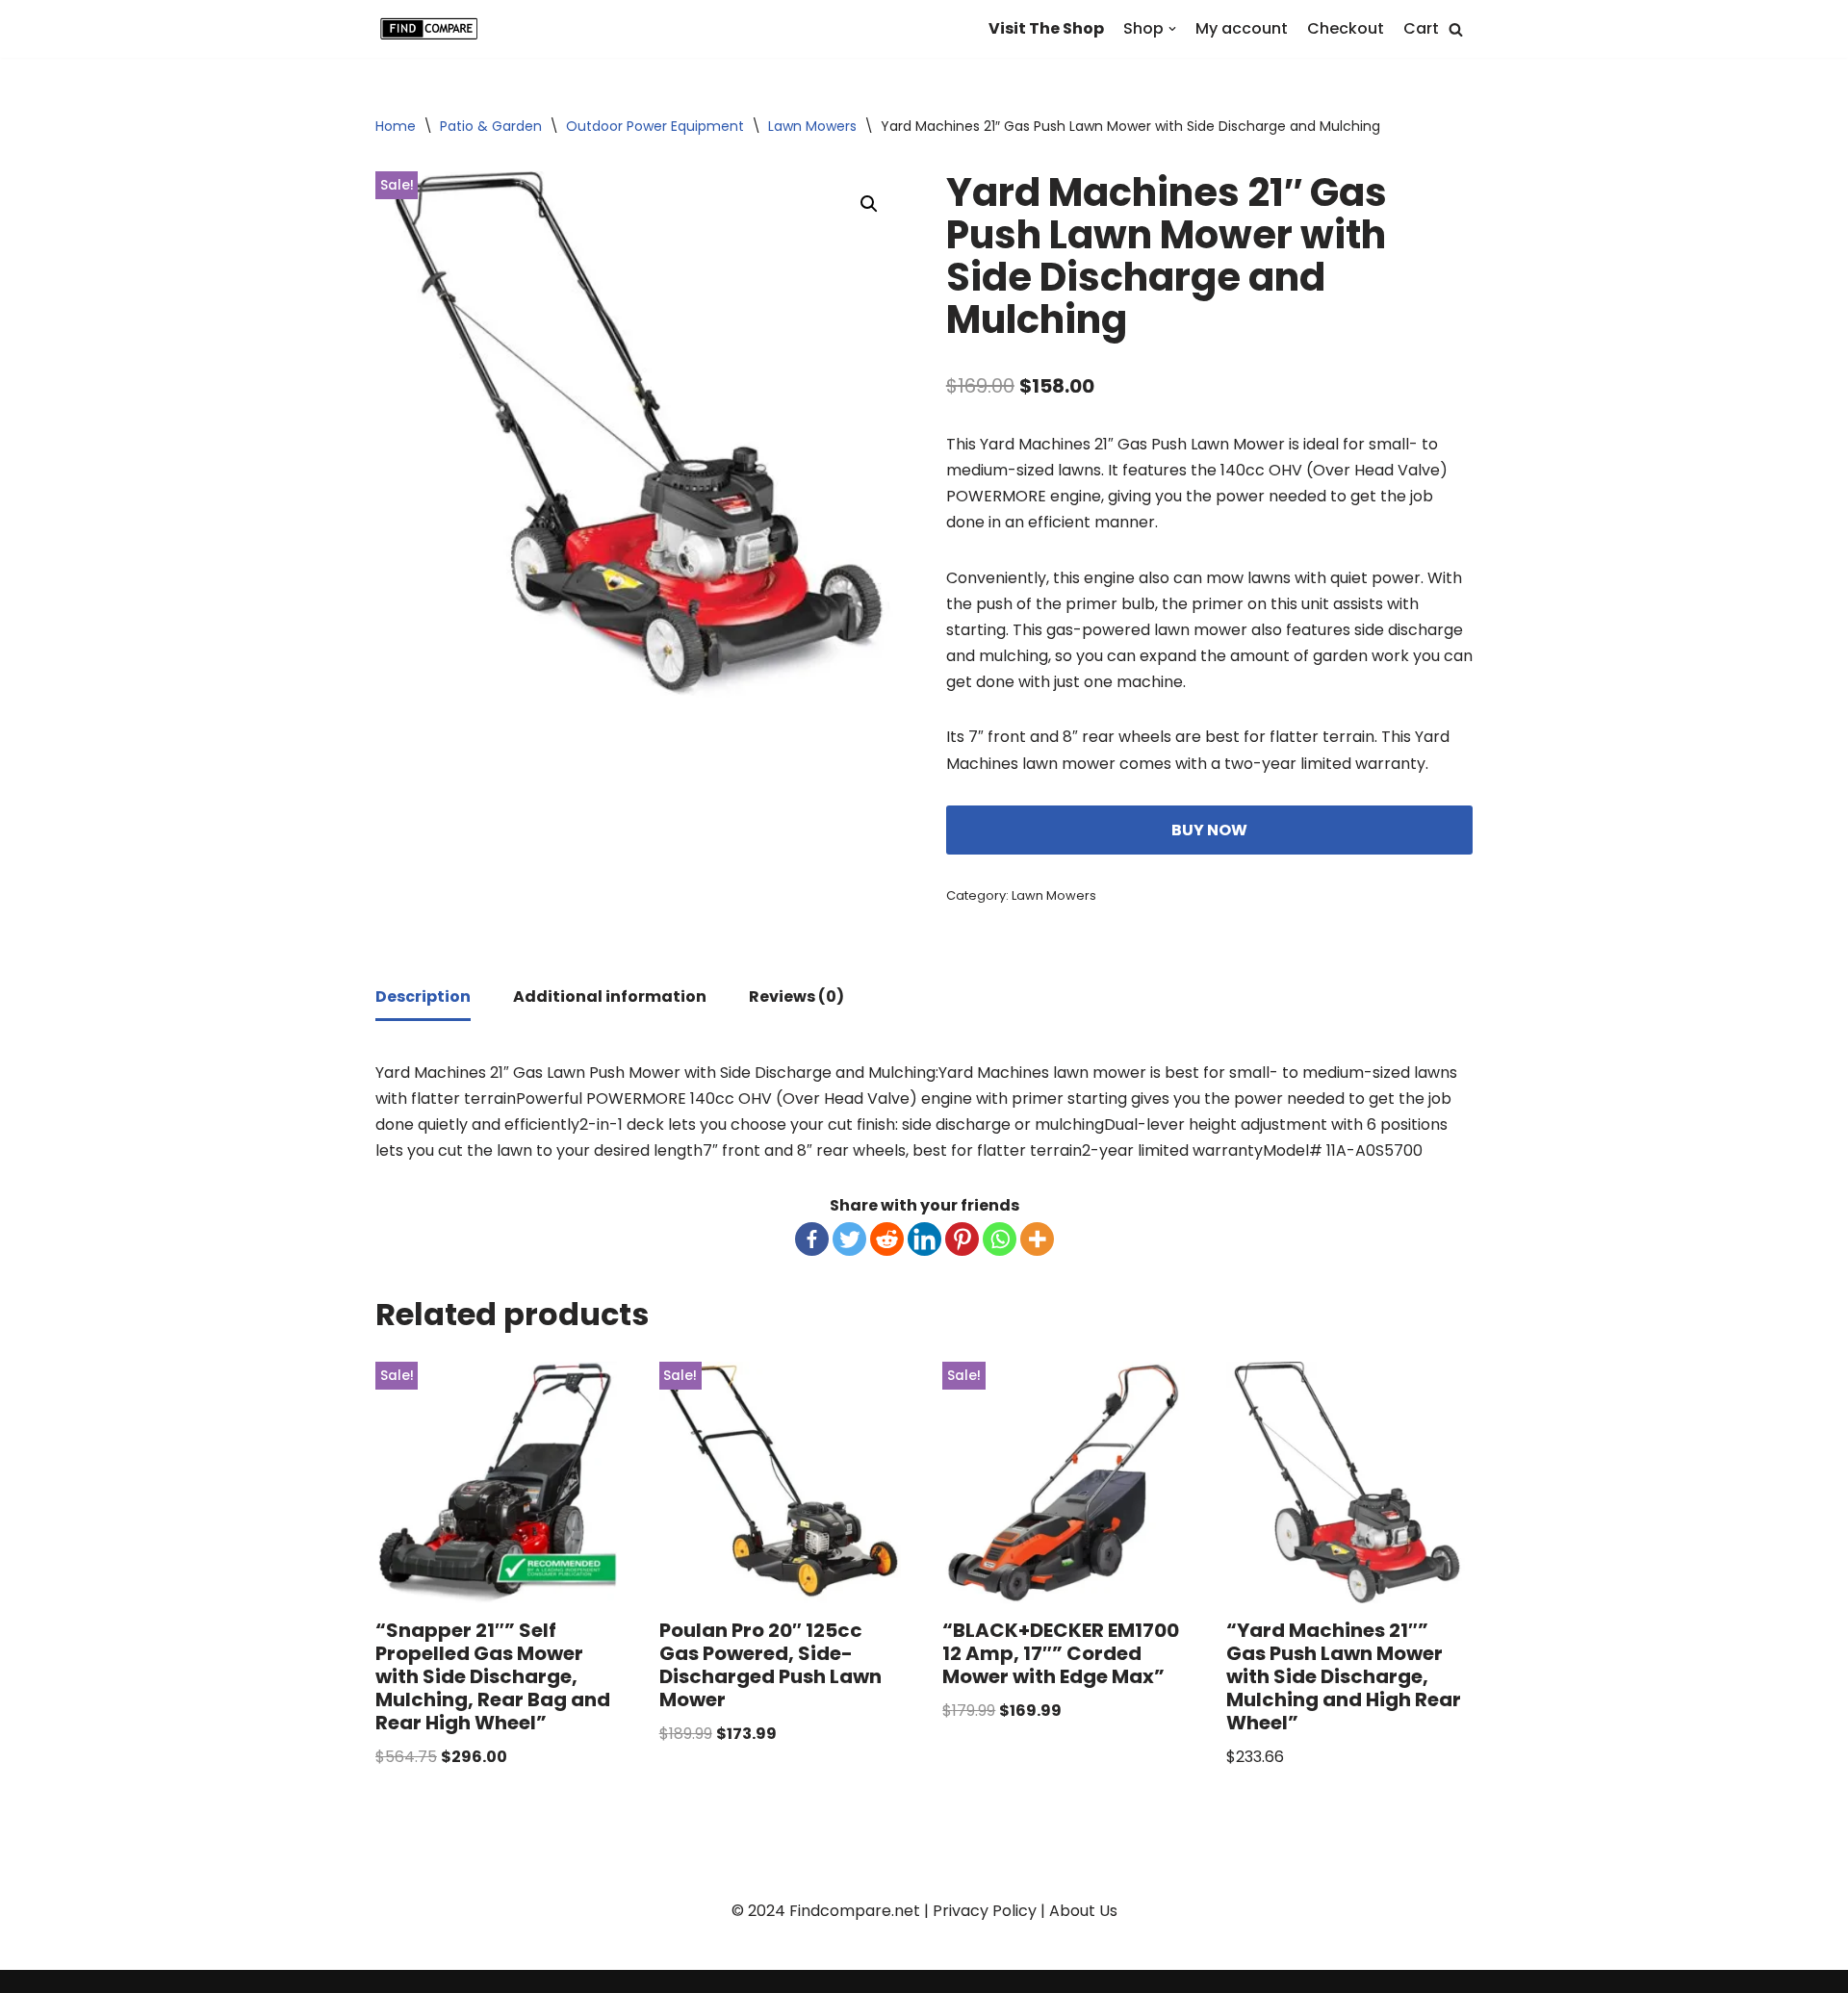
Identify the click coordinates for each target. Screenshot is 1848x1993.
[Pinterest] (962, 1239)
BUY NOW (1209, 830)
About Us (1083, 1911)
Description (423, 996)
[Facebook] (812, 1239)
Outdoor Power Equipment (655, 126)
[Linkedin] (924, 1239)
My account (1242, 28)
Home (396, 126)
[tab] (423, 998)
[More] (1037, 1239)
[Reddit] (887, 1239)
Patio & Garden (491, 126)
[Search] (1456, 29)
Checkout (1346, 28)
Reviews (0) (796, 996)
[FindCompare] (433, 29)
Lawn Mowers (812, 126)
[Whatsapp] (1000, 1239)
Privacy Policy (985, 1911)
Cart (1421, 28)
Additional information (610, 996)
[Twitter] (849, 1239)
